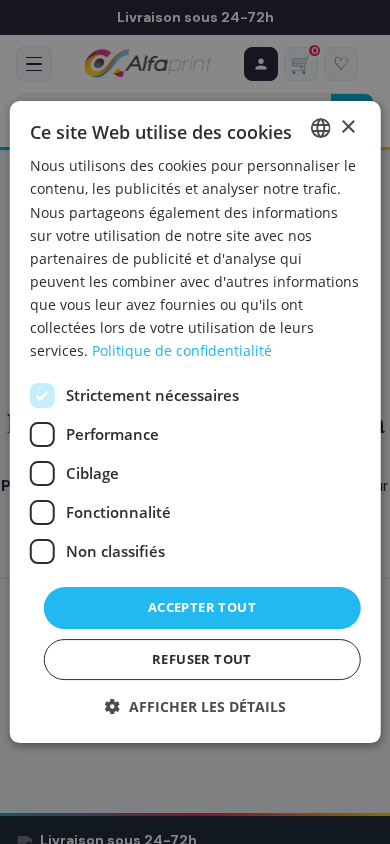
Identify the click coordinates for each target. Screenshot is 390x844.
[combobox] (320, 128)
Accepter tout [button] (202, 607)
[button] (195, 706)
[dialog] (195, 422)
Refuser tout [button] (202, 659)
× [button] (347, 127)
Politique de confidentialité (182, 350)
